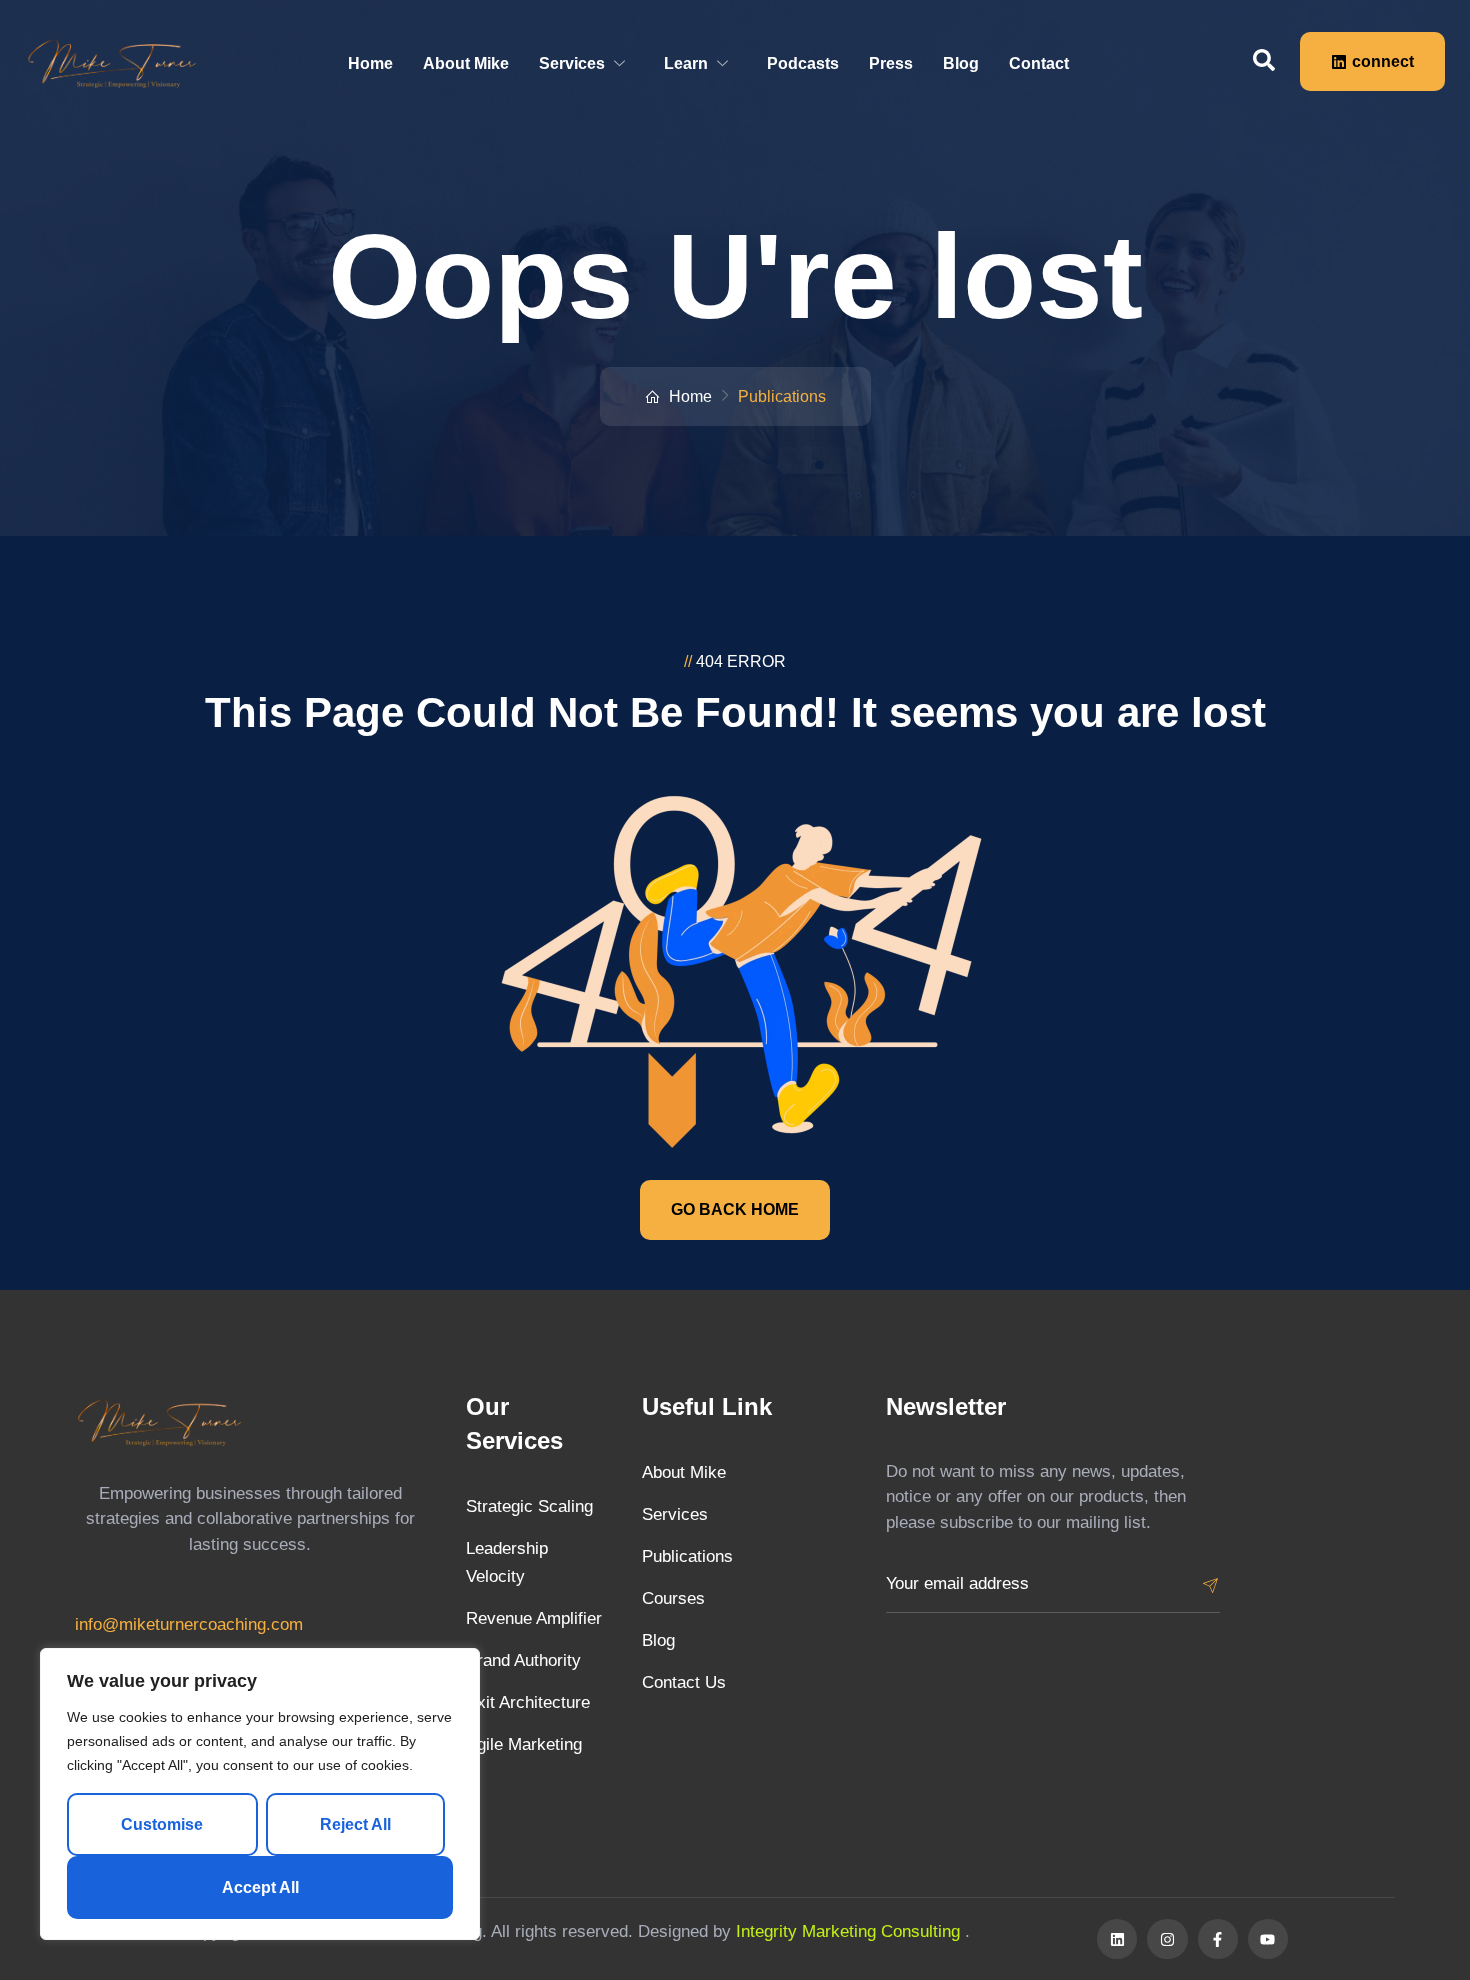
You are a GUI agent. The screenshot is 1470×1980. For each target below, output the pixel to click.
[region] (260, 1794)
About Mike (466, 63)
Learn (686, 63)
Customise (162, 1824)
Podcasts (803, 63)
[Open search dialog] (1264, 61)
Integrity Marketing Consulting (850, 1931)
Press (891, 63)
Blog (961, 63)
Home (370, 63)
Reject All (355, 1824)
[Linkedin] (1117, 1939)
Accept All (260, 1887)
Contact (1039, 63)
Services (572, 63)
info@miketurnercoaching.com (189, 1624)
